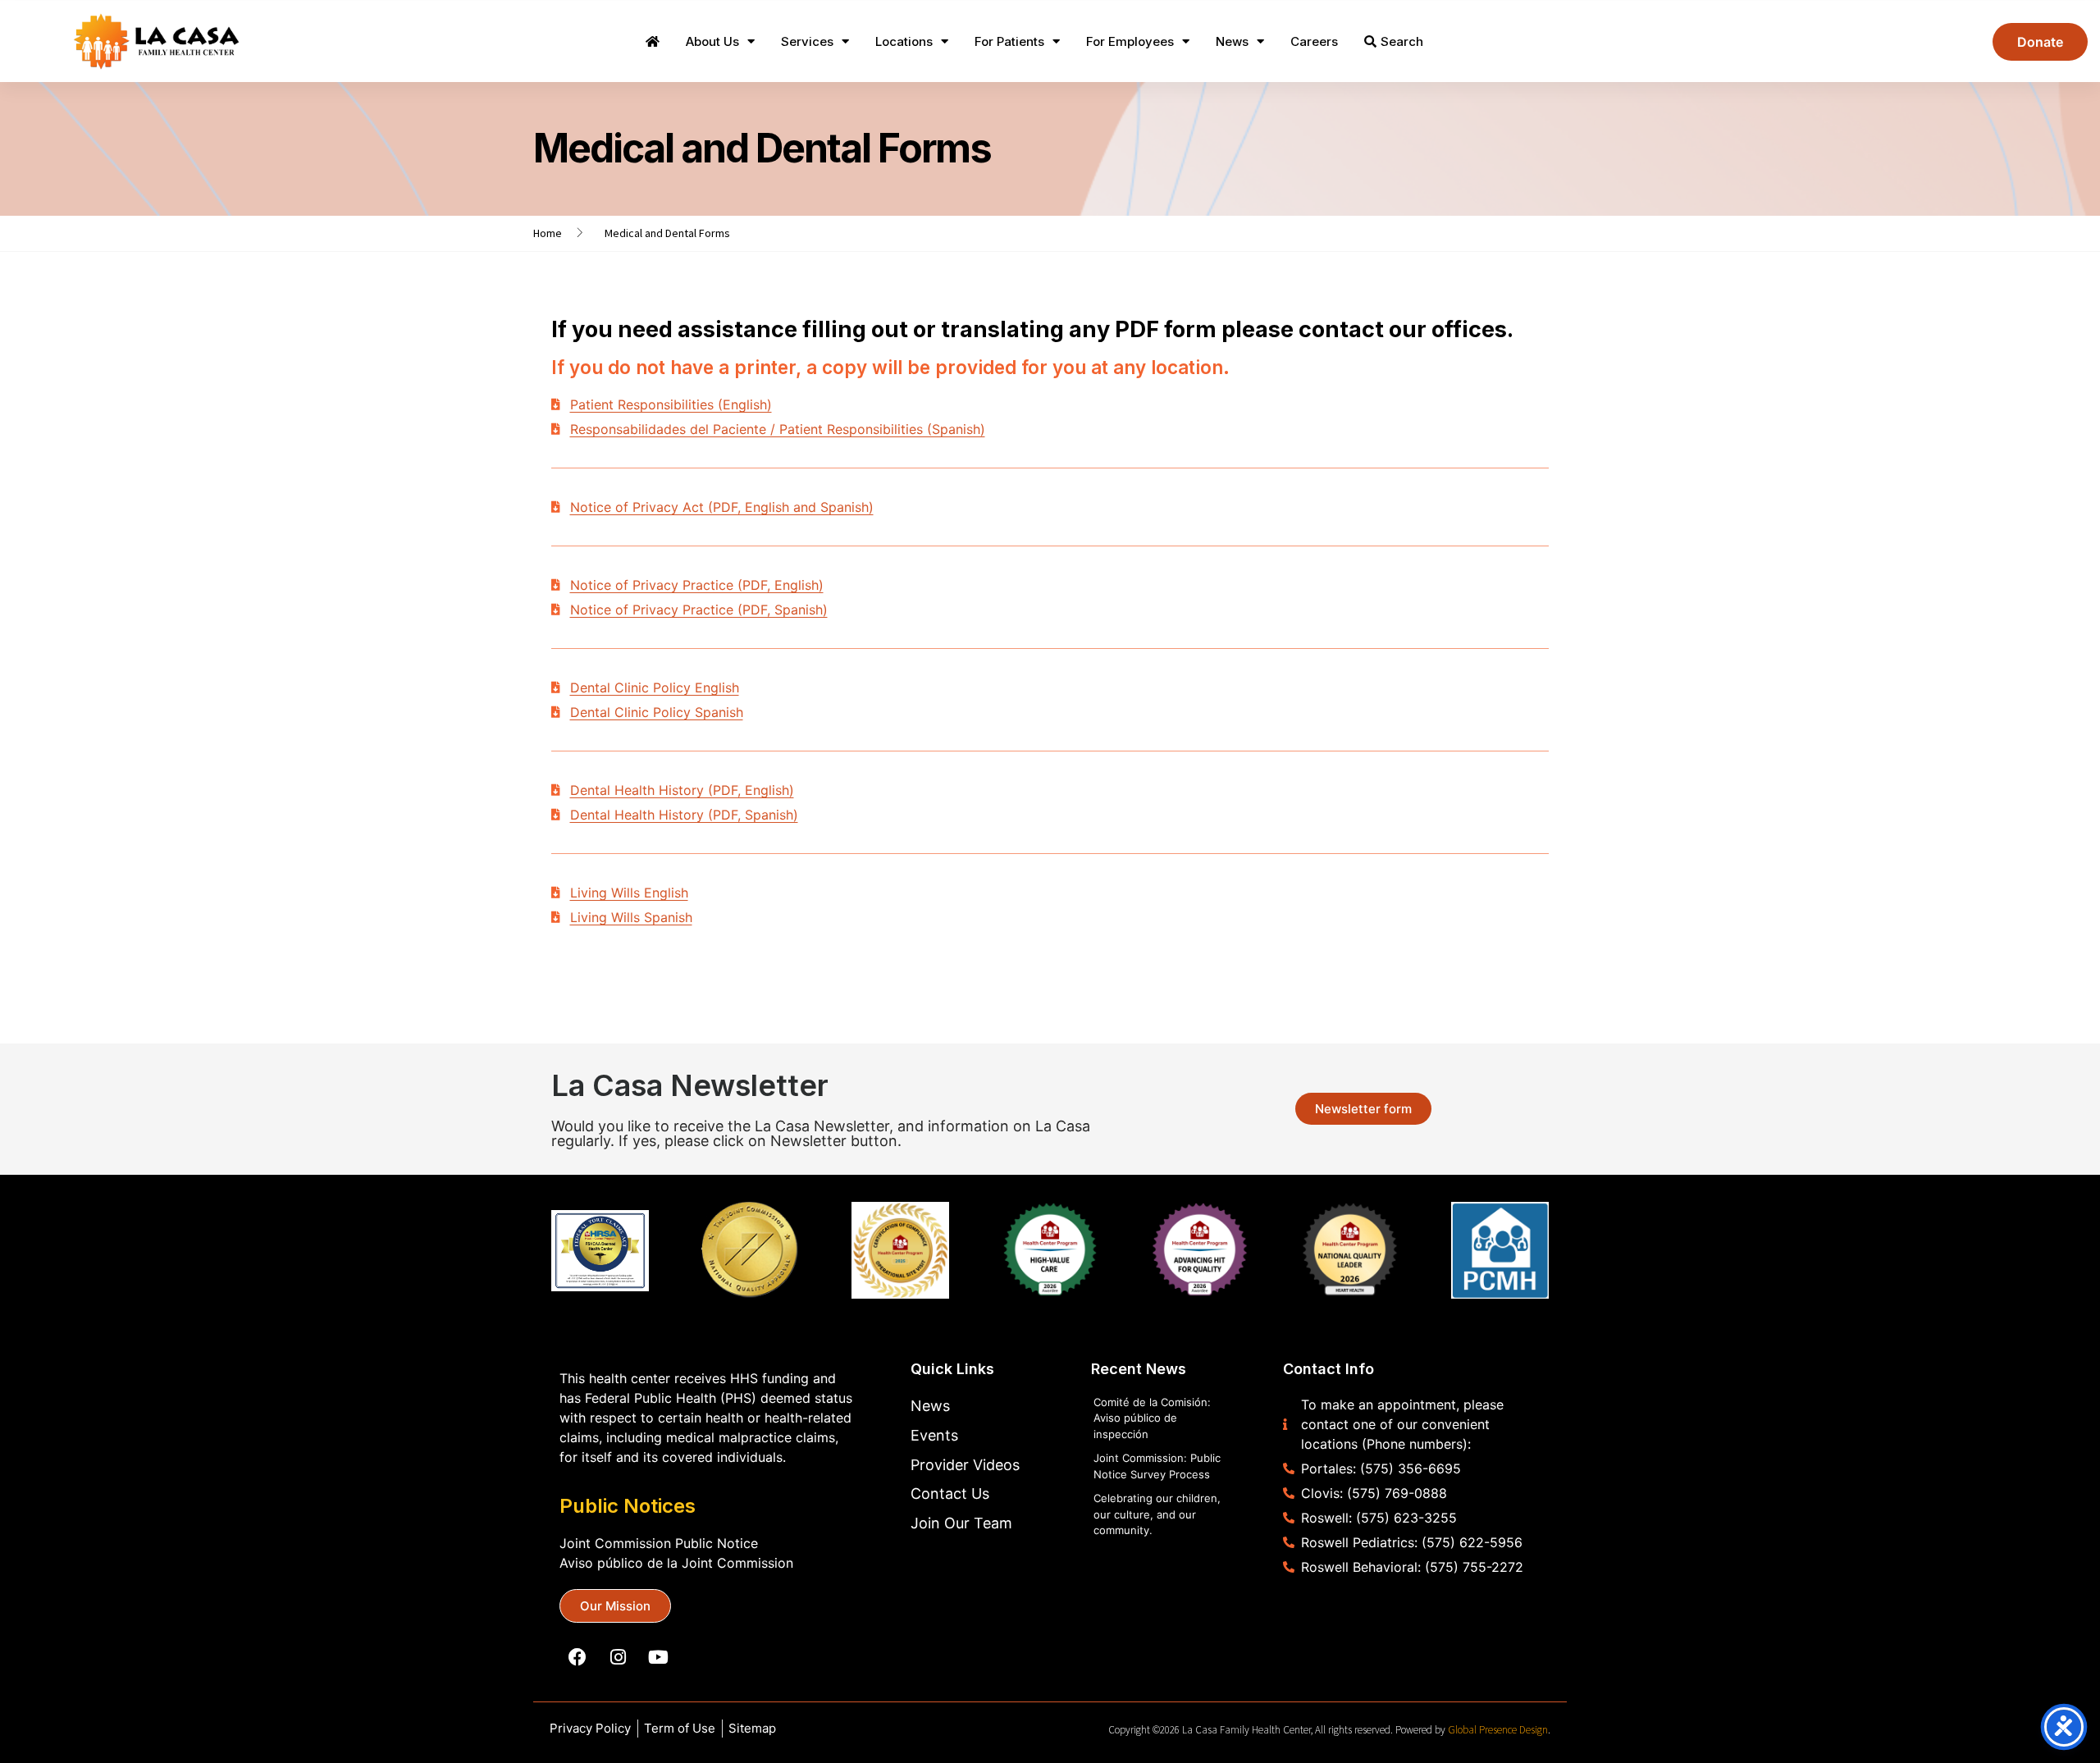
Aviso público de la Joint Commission (676, 1563)
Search (1402, 41)
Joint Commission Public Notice (659, 1543)
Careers (1314, 41)
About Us (712, 41)
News (1232, 41)
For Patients (1009, 41)
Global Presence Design (1498, 1730)
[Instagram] (618, 1657)
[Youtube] (658, 1657)
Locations (904, 41)
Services (807, 41)
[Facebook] (577, 1657)
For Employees (1130, 41)
